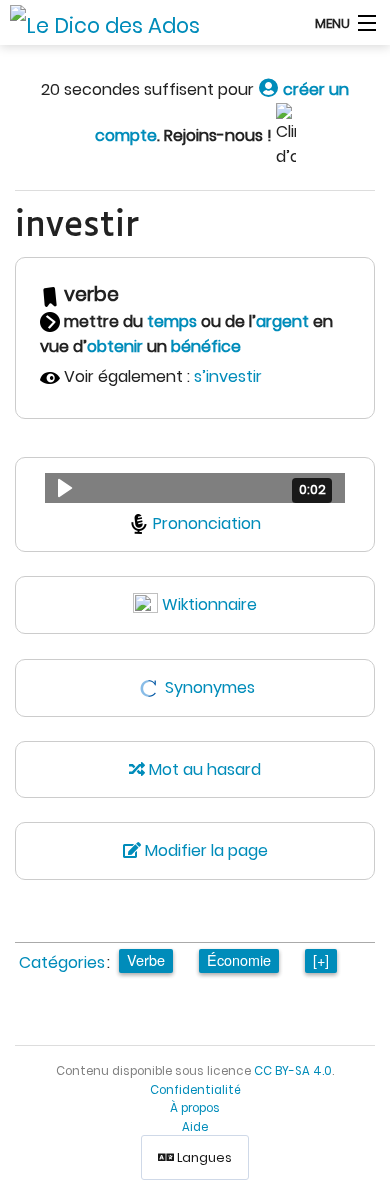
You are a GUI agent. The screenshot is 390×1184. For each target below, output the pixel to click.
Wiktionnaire (209, 604)
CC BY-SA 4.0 (293, 1071)
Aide (195, 1127)
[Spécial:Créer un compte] (268, 89)
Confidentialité (195, 1090)
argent (282, 321)
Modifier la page (204, 850)
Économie (239, 959)
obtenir (115, 346)
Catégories (62, 962)
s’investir (228, 376)
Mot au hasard (203, 769)
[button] (195, 488)
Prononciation (207, 523)
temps (172, 321)
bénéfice (206, 346)
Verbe (146, 959)
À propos (195, 1108)
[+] (321, 959)
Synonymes (210, 687)
